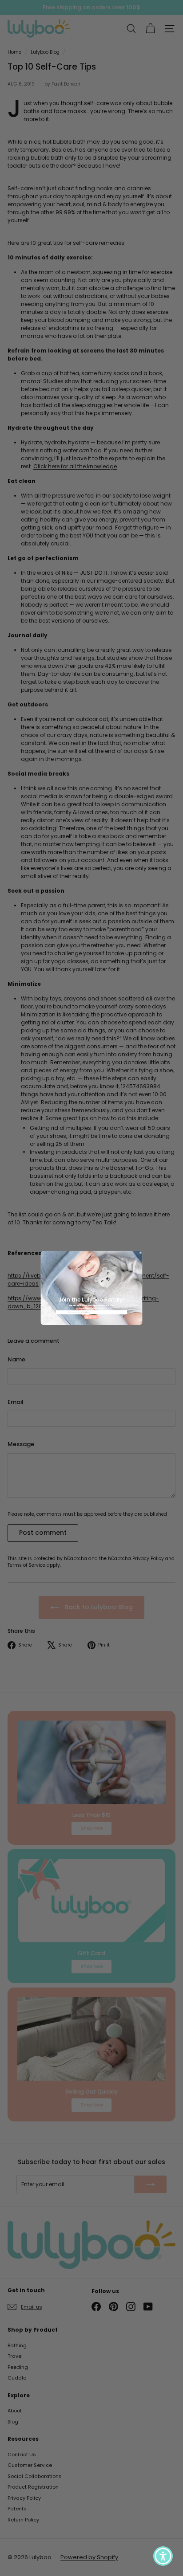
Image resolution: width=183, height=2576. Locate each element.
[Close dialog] (141, 1253)
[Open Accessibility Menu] (163, 2556)
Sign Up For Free (91, 1317)
